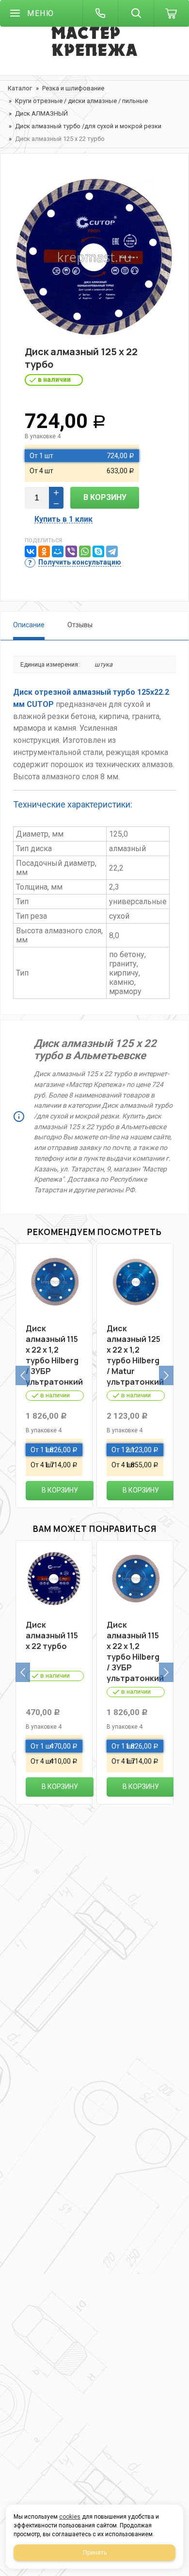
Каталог (20, 88)
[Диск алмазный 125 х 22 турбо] (94, 258)
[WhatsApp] (85, 551)
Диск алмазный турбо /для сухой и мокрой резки (88, 126)
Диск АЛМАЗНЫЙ (41, 113)
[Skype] (98, 551)
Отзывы (80, 625)
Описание (29, 625)
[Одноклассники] (44, 551)
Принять (95, 2553)
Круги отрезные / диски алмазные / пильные (81, 101)
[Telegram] (112, 551)
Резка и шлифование (73, 88)
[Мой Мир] (58, 551)
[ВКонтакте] (31, 551)
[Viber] (71, 551)
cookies (70, 2517)
